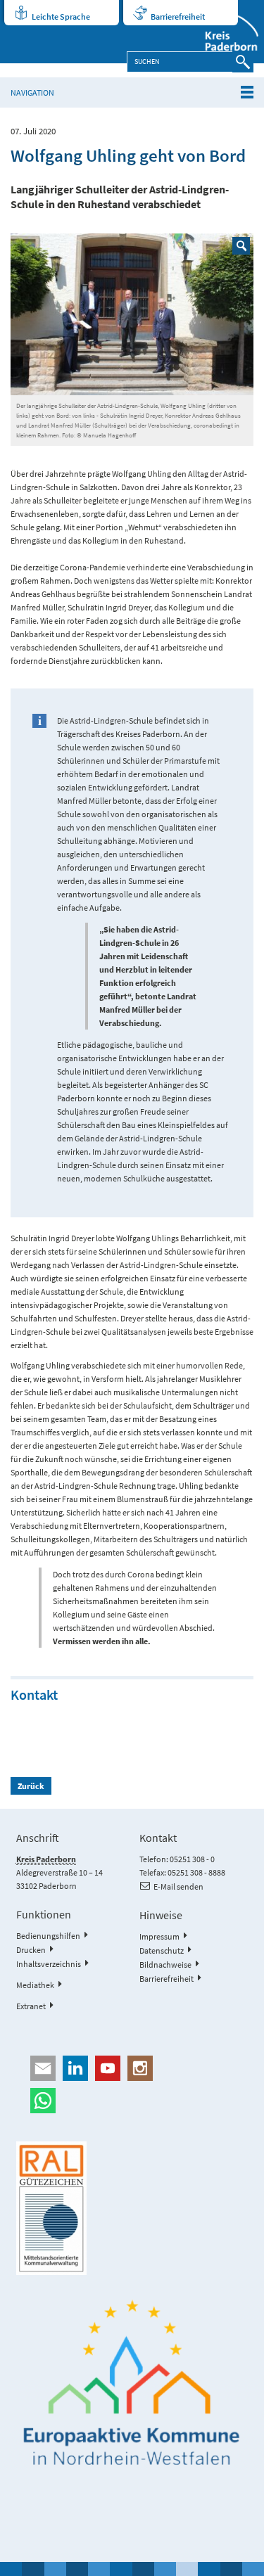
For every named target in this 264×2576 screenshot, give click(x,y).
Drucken (31, 1950)
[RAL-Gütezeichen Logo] (132, 2208)
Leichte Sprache (61, 17)
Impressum (159, 1936)
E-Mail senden (178, 1886)
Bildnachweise (165, 1965)
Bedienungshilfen (48, 1936)
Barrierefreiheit (178, 17)
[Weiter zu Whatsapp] (132, 2101)
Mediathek (35, 1985)
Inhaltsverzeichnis (49, 1964)
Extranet (31, 2006)
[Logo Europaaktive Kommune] (132, 2383)
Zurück (31, 1786)
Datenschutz (162, 1950)
